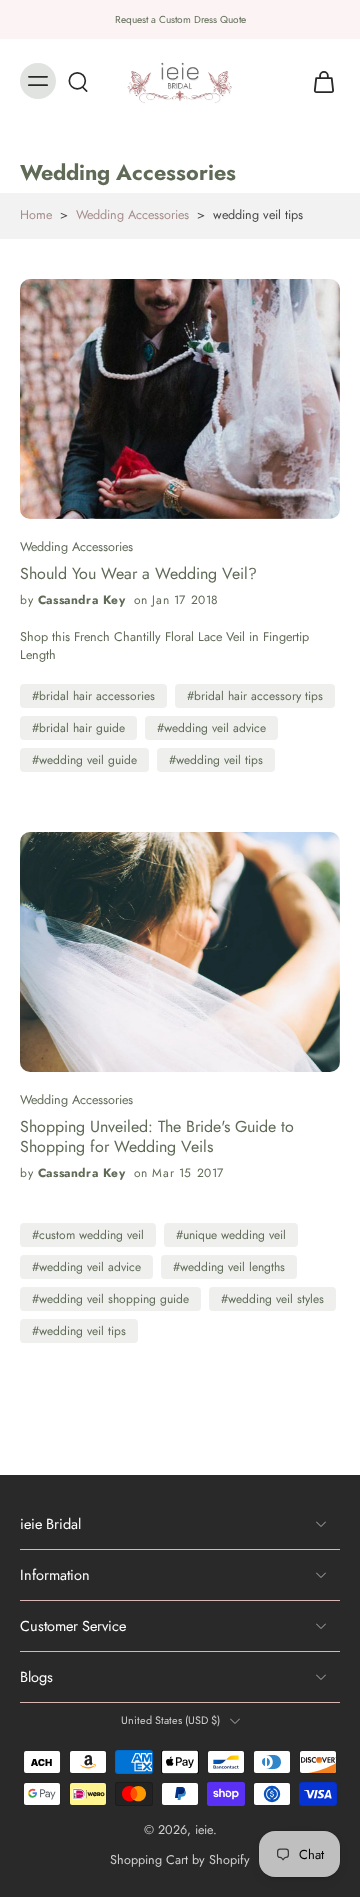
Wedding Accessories (132, 215)
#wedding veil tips (216, 760)
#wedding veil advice (211, 728)
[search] (78, 81)
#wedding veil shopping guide (110, 1299)
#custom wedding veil (88, 1235)
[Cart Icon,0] (318, 81)
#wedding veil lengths (229, 1267)
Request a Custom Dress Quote (180, 19)
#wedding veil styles (272, 1299)
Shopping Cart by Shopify (180, 1860)
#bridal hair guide (78, 728)
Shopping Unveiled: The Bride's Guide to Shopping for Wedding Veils (157, 1137)
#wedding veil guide (84, 760)
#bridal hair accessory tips (255, 696)
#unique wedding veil (231, 1235)
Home (36, 215)
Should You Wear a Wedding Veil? (138, 574)
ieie (204, 1830)
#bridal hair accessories (93, 696)
